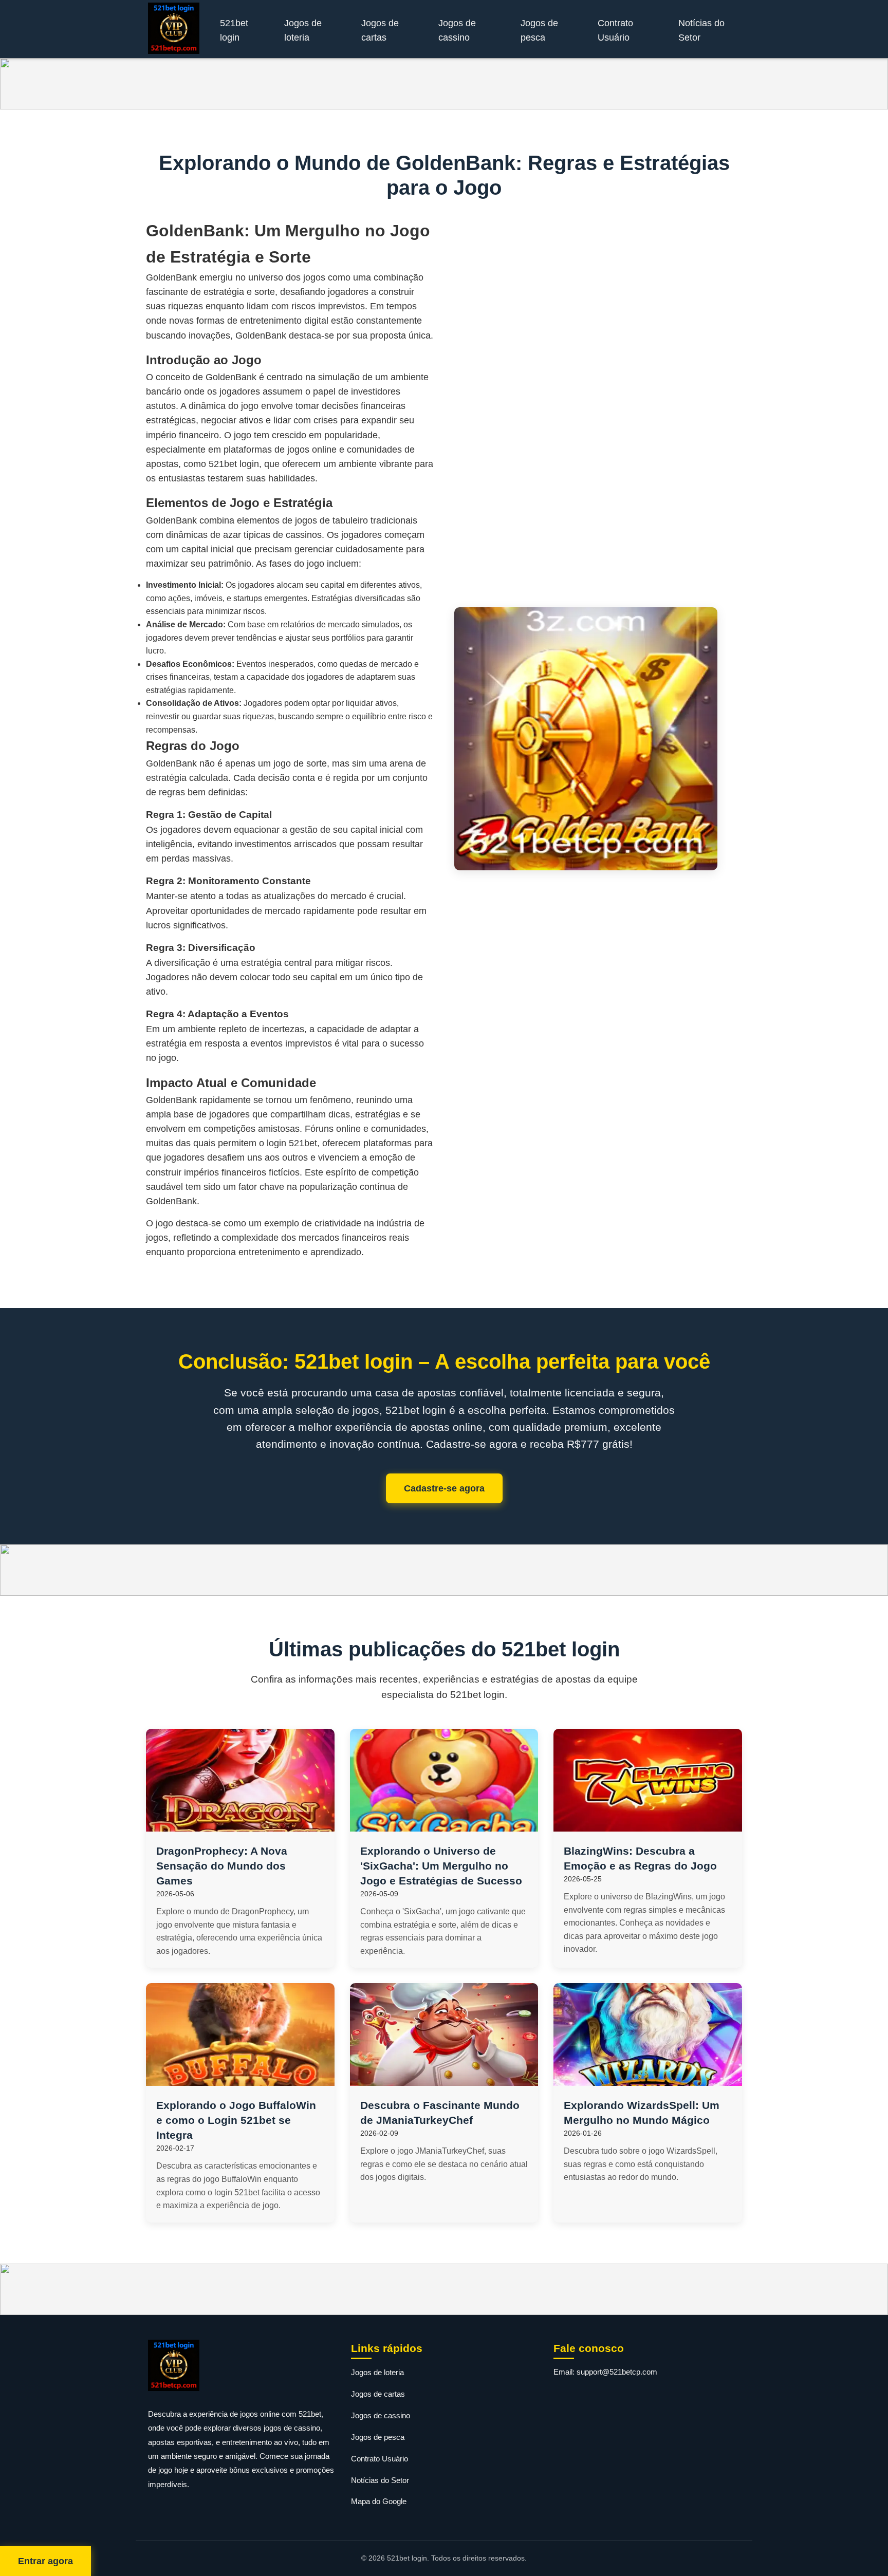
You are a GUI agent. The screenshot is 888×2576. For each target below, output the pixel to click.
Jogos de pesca (539, 30)
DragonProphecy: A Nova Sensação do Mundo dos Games (222, 1866)
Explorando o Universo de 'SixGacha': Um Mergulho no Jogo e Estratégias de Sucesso (441, 1866)
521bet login (234, 30)
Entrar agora (45, 2561)
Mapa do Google (379, 2501)
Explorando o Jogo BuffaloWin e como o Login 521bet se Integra (236, 2120)
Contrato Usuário (615, 30)
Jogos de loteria (303, 30)
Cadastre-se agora (444, 1488)
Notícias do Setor (701, 30)
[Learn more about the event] (444, 84)
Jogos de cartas (380, 30)
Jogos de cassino (457, 30)
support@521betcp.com (617, 2372)
